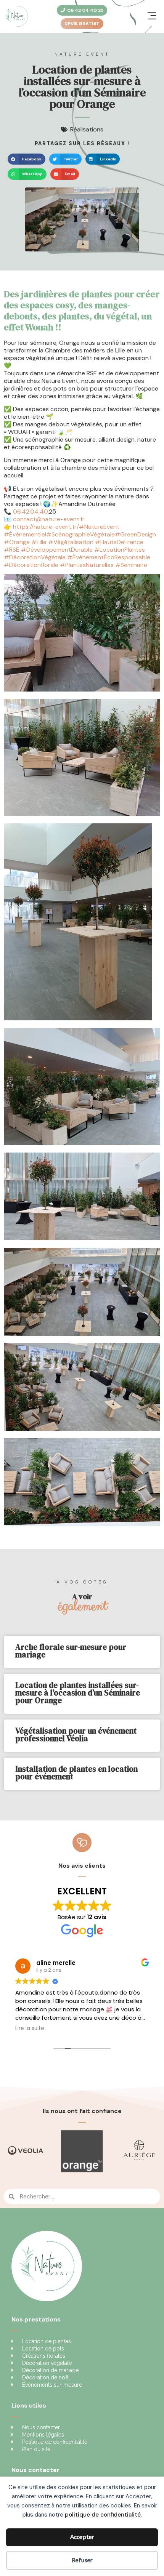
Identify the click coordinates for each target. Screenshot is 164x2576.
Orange (17, 542)
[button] (152, 16)
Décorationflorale (31, 565)
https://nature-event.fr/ (46, 527)
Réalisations (87, 129)
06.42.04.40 (30, 512)
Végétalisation (71, 542)
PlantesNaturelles (88, 565)
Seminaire (131, 565)
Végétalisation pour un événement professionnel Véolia (76, 1735)
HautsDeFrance (119, 542)
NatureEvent (99, 527)
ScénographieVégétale (80, 534)
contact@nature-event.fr (49, 519)
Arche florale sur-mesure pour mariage (71, 1651)
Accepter (82, 2537)
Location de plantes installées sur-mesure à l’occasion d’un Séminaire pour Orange (78, 1693)
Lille (40, 542)
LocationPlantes (120, 550)
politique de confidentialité (103, 2515)
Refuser (82, 2560)
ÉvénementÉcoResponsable (109, 557)
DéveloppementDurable (57, 550)
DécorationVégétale (35, 557)
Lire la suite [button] (30, 2028)
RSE (12, 550)
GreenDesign (135, 534)
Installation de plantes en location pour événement (76, 1773)
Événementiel (25, 534)
